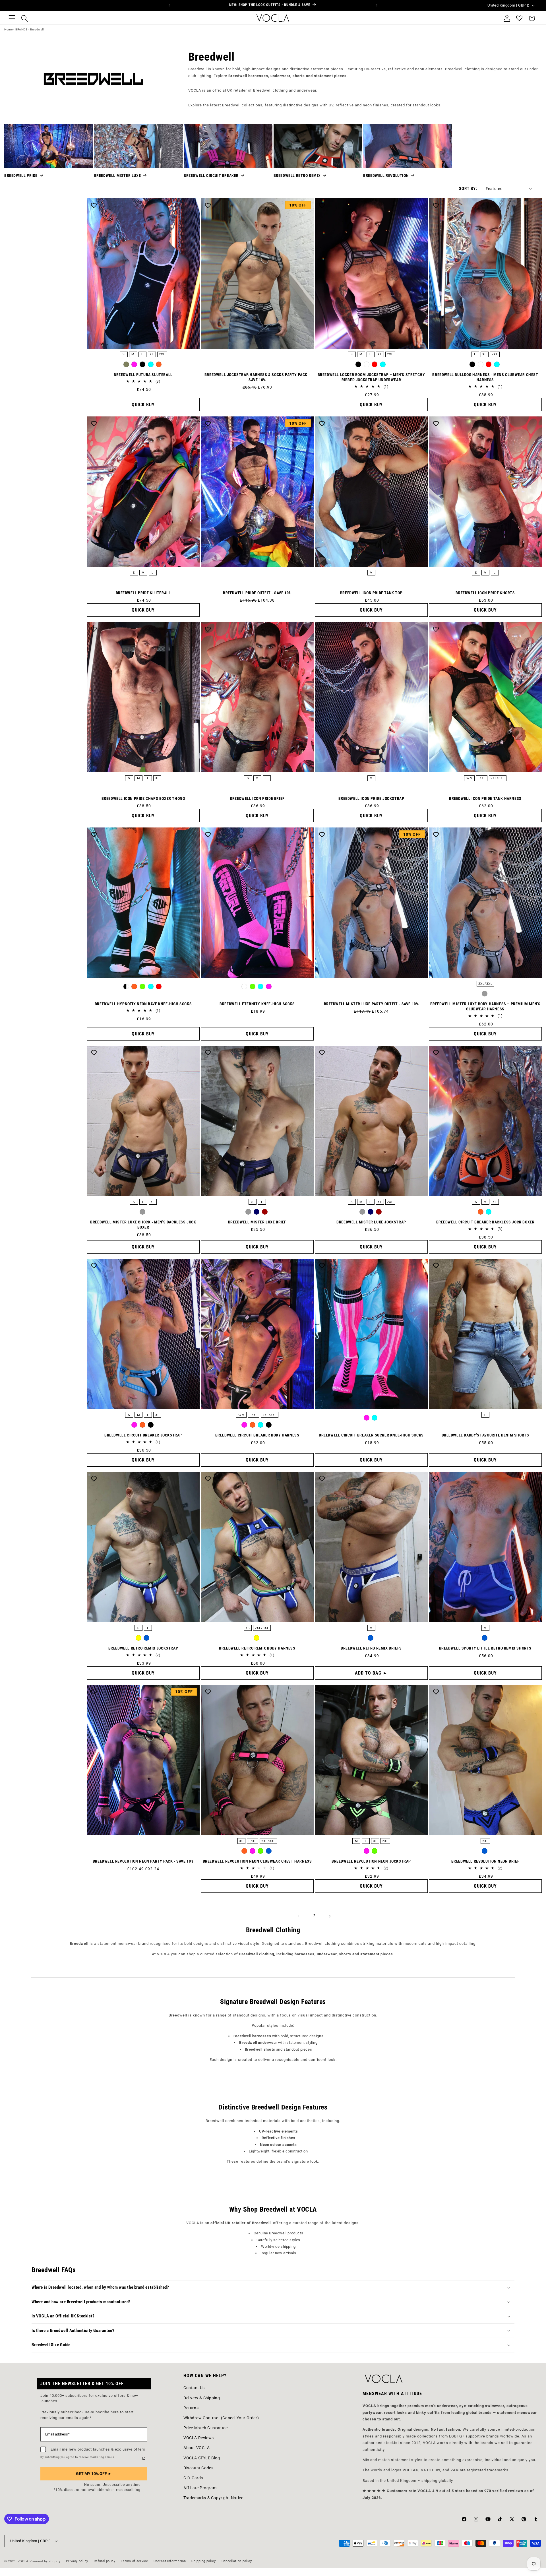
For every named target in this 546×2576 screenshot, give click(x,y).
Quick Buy (143, 405)
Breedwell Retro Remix (297, 176)
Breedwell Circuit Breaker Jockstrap (143, 1435)
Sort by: (468, 189)
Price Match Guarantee (206, 2428)
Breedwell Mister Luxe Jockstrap (371, 1222)
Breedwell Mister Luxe (118, 176)
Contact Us (194, 2388)
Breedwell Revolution (386, 176)
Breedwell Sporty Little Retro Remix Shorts (485, 1648)
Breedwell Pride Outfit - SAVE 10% (257, 593)
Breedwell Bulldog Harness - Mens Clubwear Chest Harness (485, 377)
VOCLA (23, 2561)
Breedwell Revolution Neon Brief (485, 1861)
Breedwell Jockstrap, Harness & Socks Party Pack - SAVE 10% (257, 377)
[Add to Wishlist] (94, 205)
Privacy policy (77, 2561)
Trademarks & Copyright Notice (213, 2498)
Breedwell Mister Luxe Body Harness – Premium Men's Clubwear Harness (485, 1006)
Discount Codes (198, 2468)
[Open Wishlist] (519, 18)
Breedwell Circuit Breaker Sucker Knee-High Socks (371, 1435)
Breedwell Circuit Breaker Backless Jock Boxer (485, 1222)
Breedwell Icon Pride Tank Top (371, 593)
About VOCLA (197, 2448)
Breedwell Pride (21, 176)
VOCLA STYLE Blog (202, 2458)
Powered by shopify (45, 2561)
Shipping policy (204, 2561)
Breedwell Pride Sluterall (143, 593)
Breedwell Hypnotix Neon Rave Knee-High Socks (143, 1004)
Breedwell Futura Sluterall (143, 375)
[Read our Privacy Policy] (144, 2458)
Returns (191, 2408)
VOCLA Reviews (199, 2438)
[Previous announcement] (169, 5)
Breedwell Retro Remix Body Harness (257, 1648)
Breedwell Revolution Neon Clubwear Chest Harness (257, 1861)
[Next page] (330, 1916)
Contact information (170, 2561)
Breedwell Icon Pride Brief (257, 798)
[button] (12, 18)
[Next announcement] (377, 5)
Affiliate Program (200, 2488)
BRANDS (21, 29)
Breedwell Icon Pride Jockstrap (371, 798)
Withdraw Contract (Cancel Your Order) (221, 2418)
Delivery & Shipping (202, 2398)
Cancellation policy (237, 2561)
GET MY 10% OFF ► (94, 2474)
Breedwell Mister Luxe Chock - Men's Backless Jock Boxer (143, 1225)
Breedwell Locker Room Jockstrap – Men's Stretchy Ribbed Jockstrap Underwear (371, 377)
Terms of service (134, 2561)
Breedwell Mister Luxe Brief (257, 1222)
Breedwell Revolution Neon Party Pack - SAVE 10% (143, 1861)
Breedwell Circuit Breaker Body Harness (257, 1435)
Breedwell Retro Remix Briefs (371, 1648)
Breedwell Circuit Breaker (211, 176)
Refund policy (105, 2561)
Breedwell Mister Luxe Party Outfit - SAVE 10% (371, 1004)
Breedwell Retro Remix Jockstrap (143, 1648)
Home (8, 29)
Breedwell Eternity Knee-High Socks (257, 1004)
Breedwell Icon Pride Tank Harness (485, 798)
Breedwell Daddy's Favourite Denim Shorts (485, 1435)
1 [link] (299, 1916)
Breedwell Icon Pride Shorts (485, 593)
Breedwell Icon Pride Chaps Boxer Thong (143, 798)
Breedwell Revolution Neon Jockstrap (371, 1861)
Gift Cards (193, 2478)
